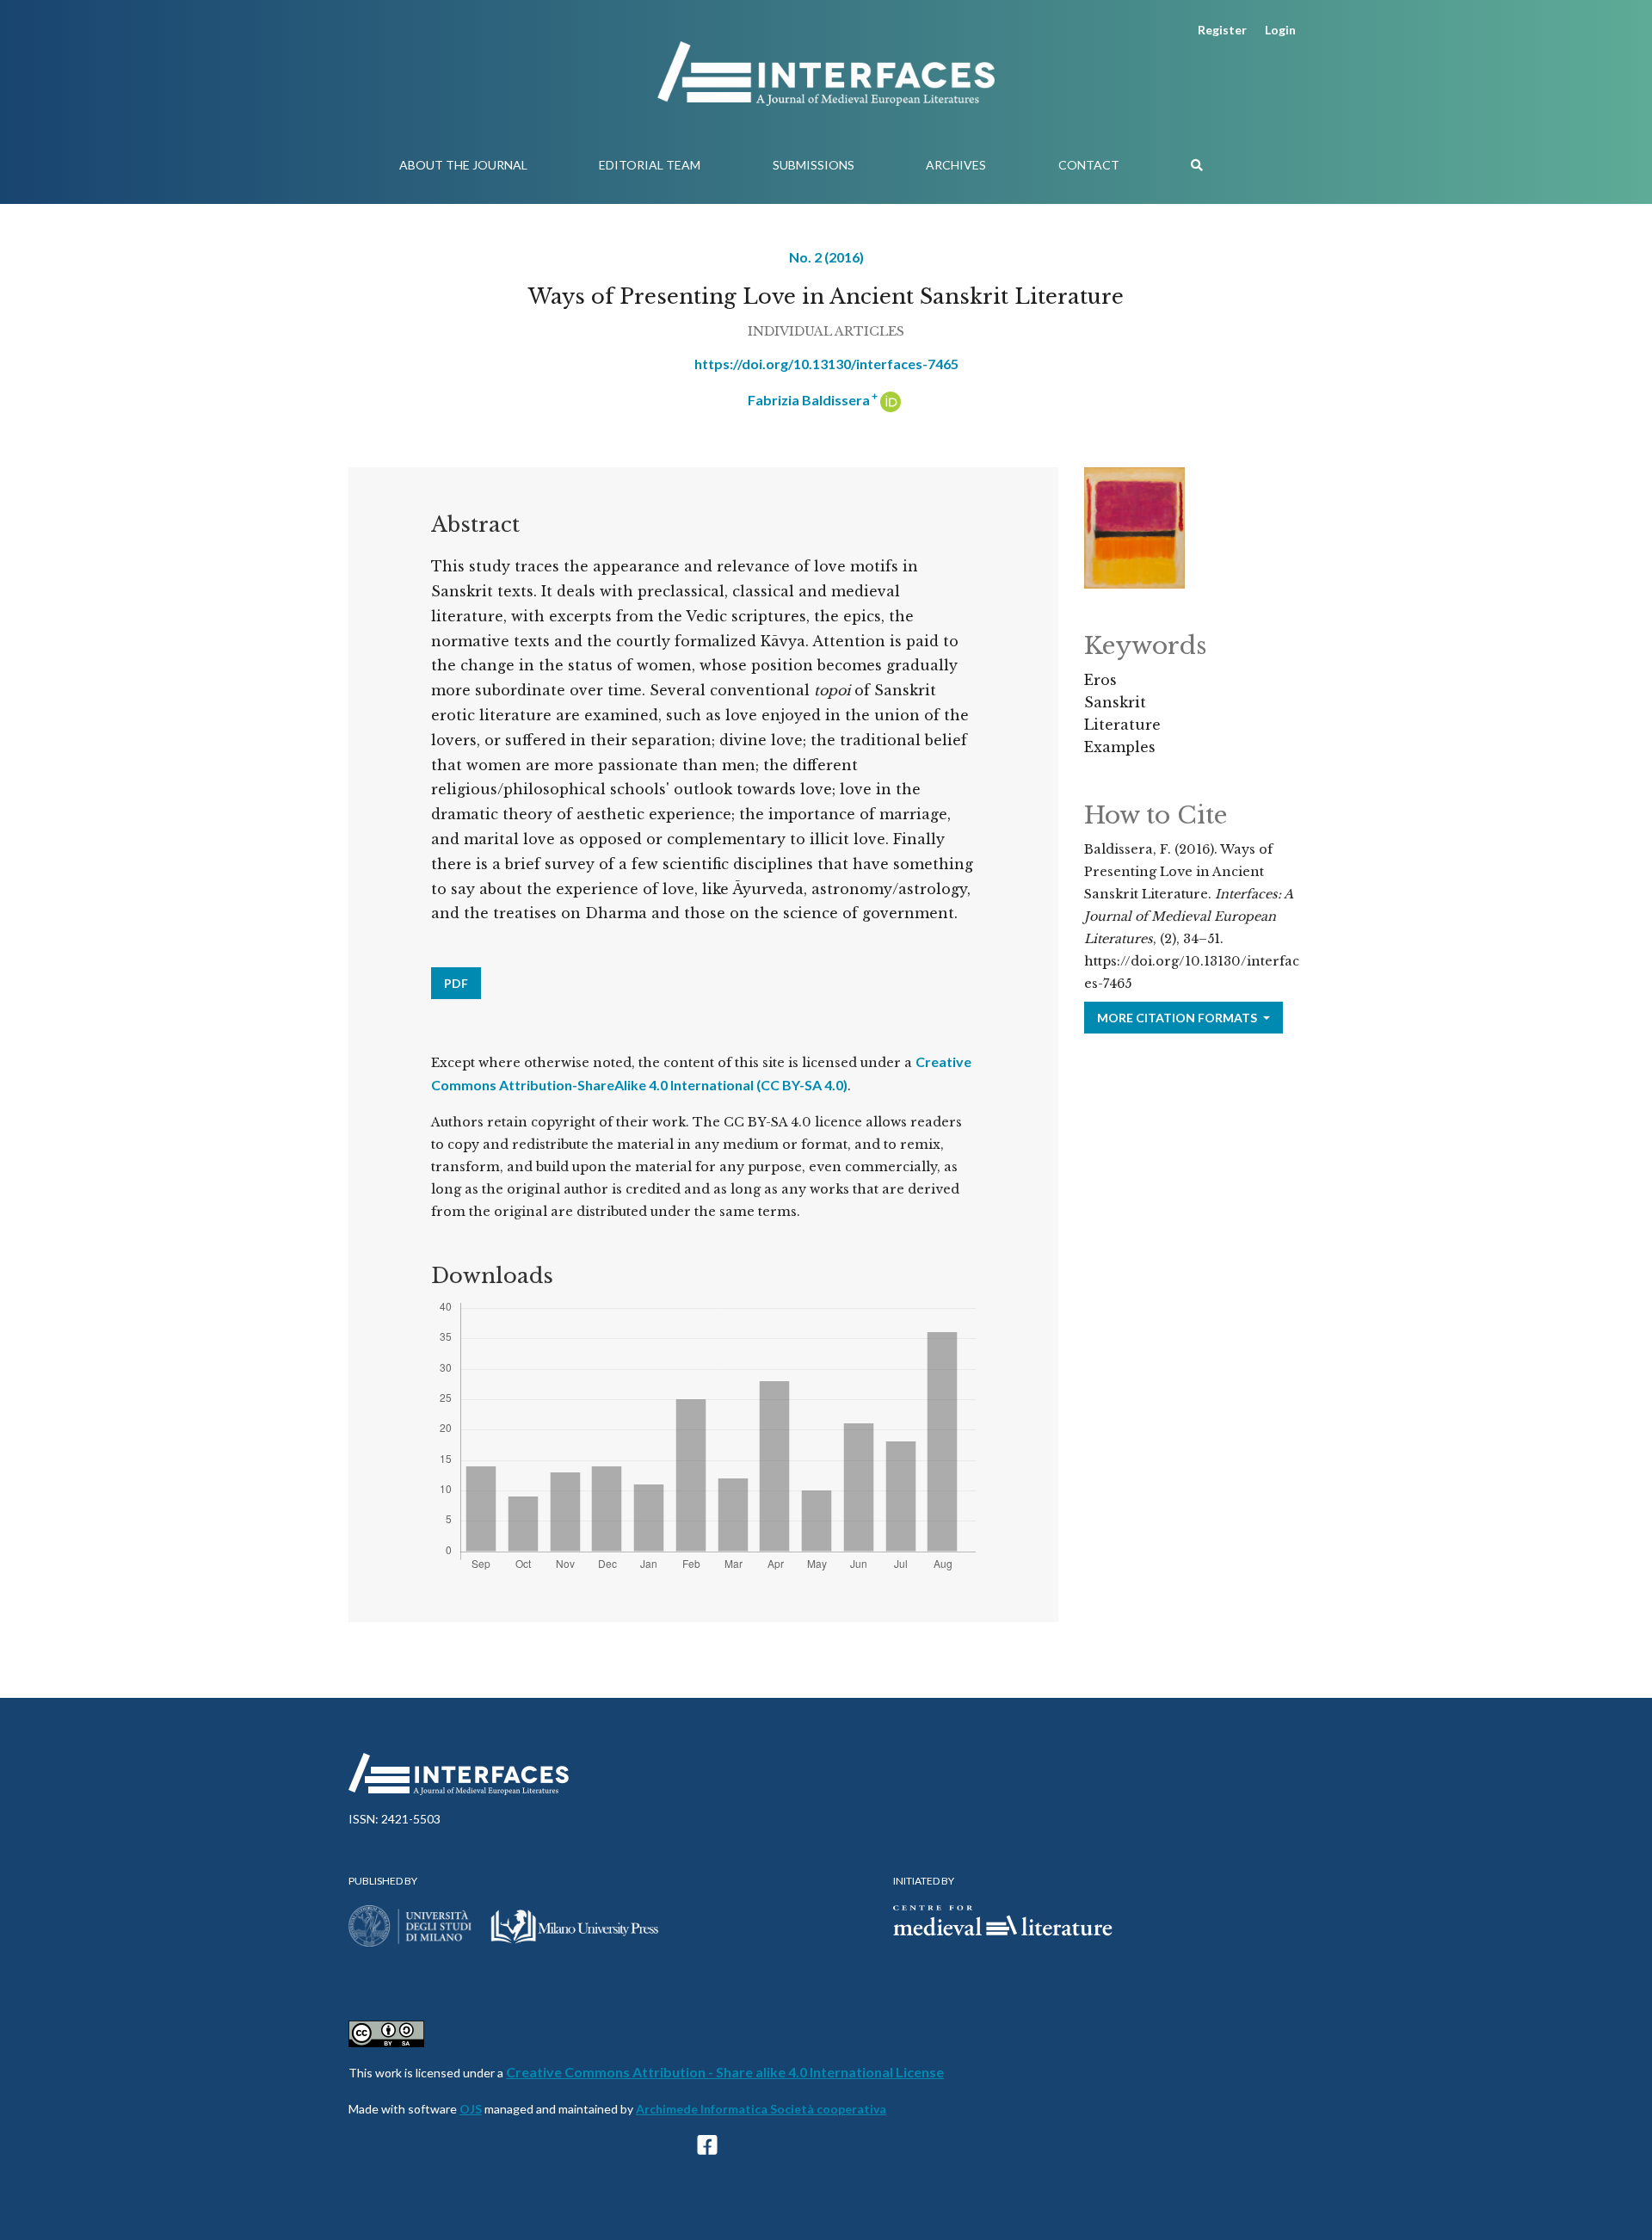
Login (1280, 30)
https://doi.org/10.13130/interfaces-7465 (826, 364)
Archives (956, 165)
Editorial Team (650, 165)
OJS (471, 2109)
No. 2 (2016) (826, 257)
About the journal (463, 165)
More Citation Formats (1178, 1018)
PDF (456, 983)
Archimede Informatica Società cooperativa (761, 2109)
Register (1222, 30)
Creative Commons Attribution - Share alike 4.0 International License (725, 2072)
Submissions (814, 165)
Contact (1089, 165)
